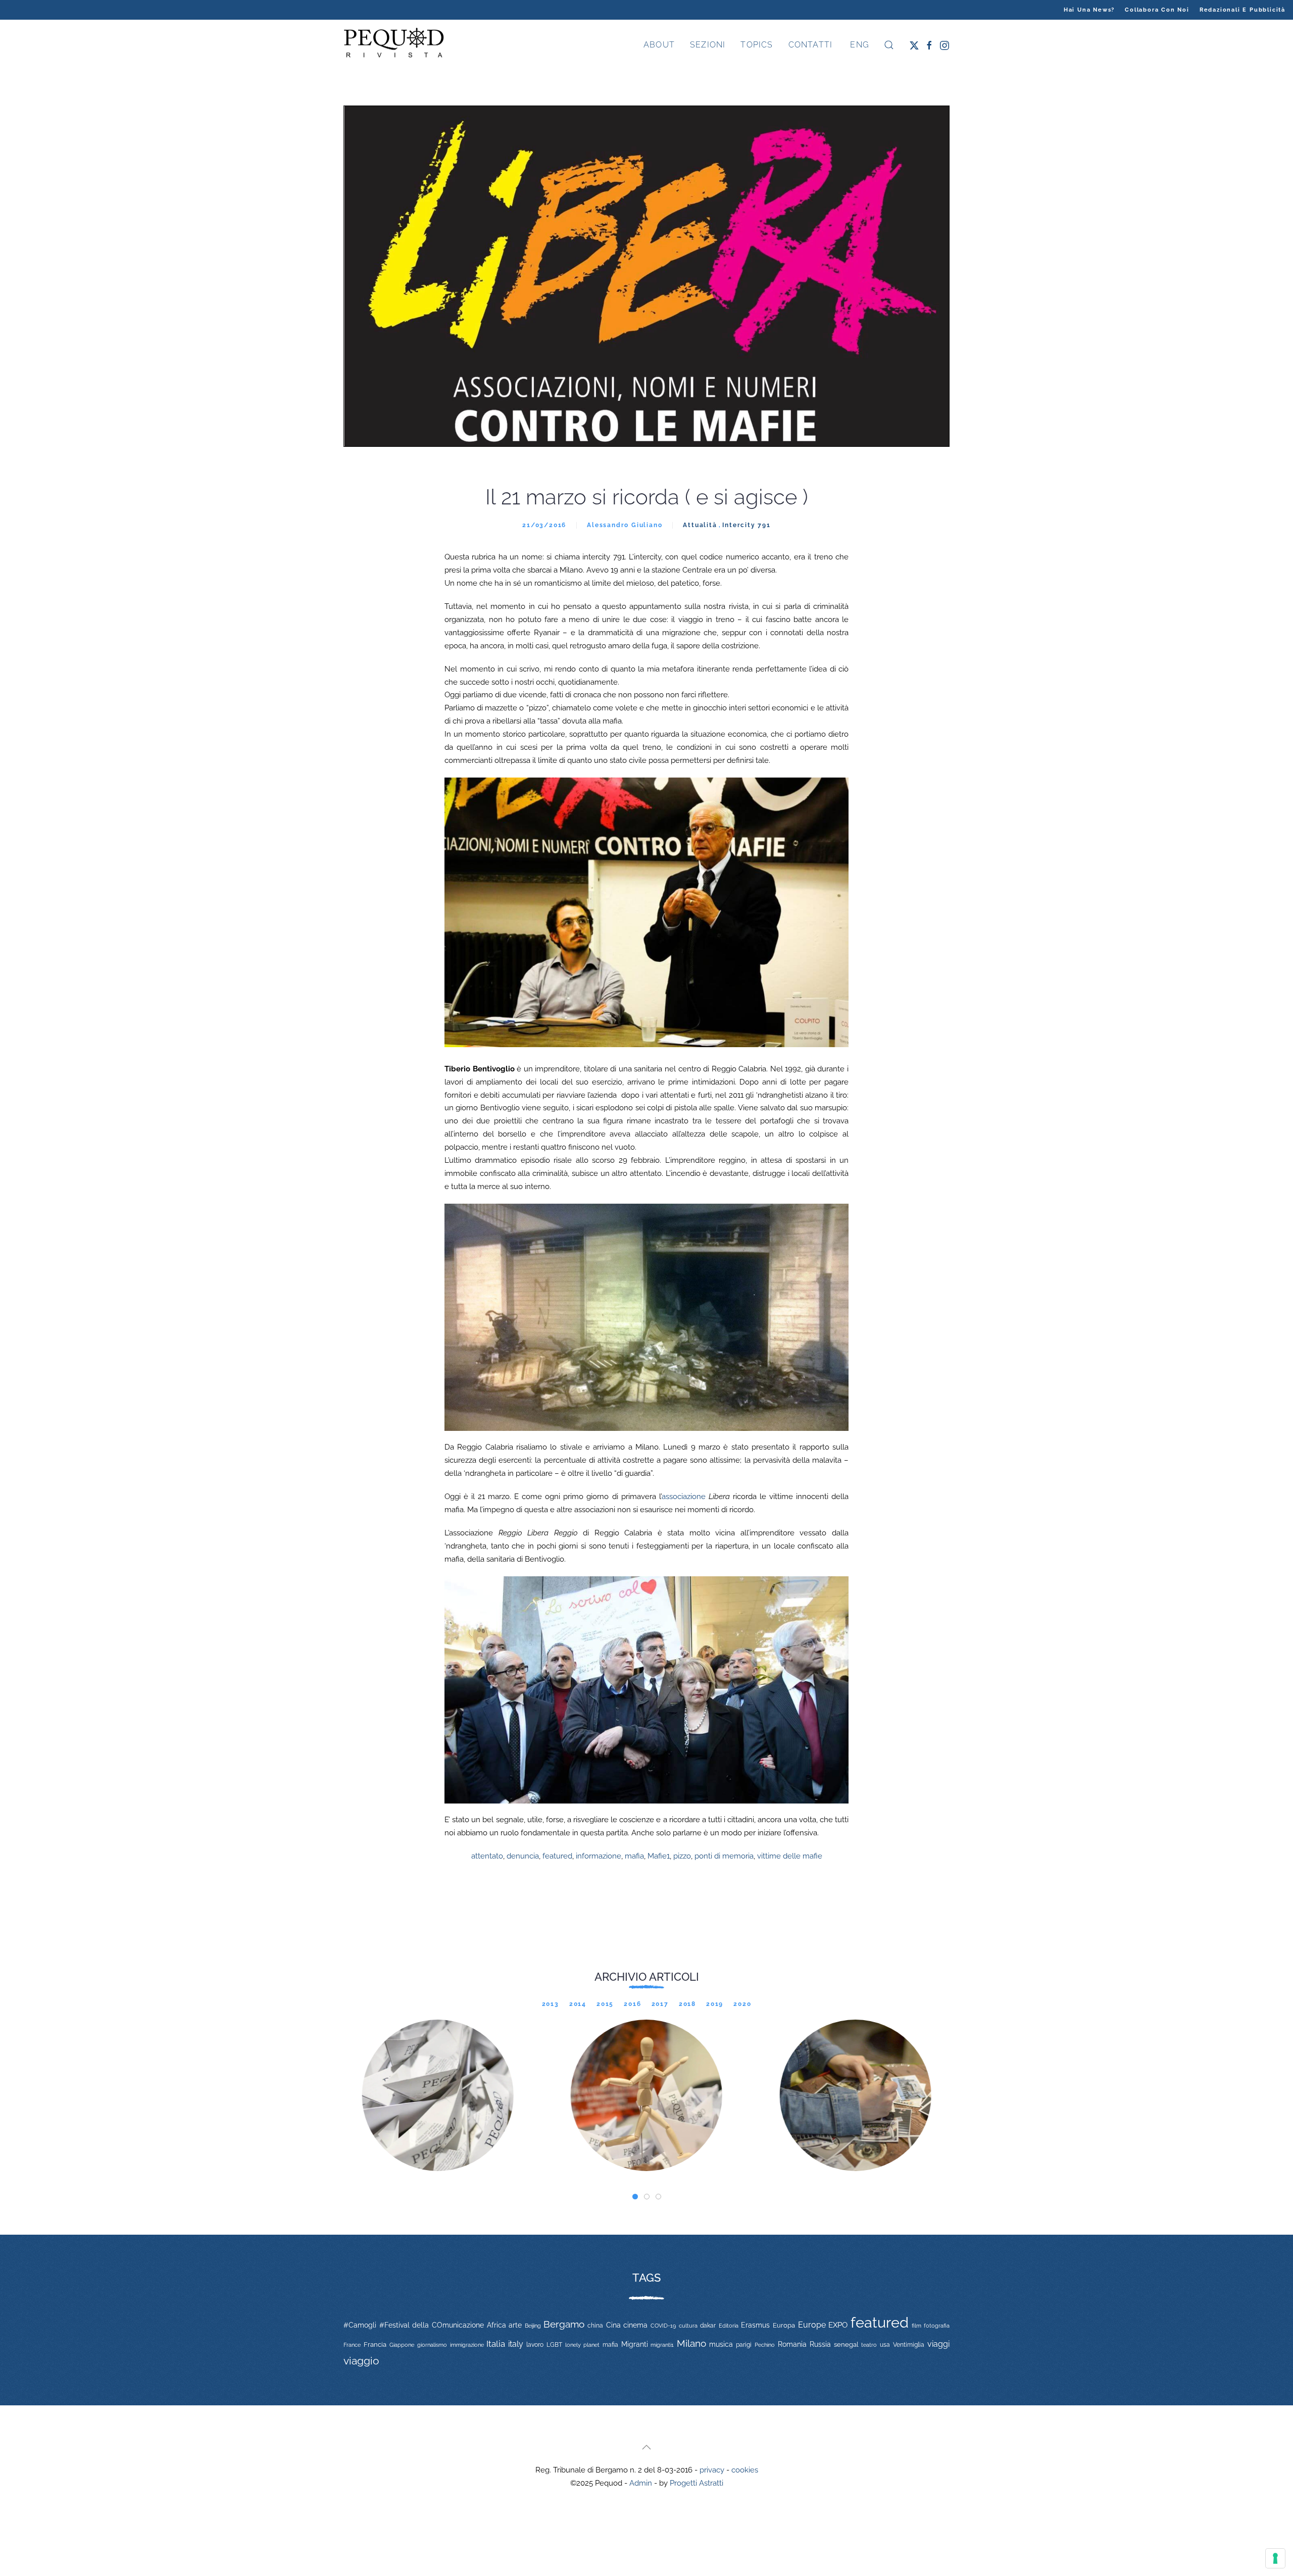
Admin (641, 2483)
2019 (715, 2004)
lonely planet (582, 2345)
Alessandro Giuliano (625, 525)
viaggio (361, 2361)
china (595, 2325)
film (916, 2326)
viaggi (938, 2344)
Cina (613, 2325)
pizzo (682, 1856)
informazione (599, 1856)
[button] (889, 45)
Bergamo (564, 2324)
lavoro (535, 2345)
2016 (632, 2004)
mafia (634, 1856)
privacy (712, 2470)
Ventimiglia (909, 2345)
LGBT (554, 2345)
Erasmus (755, 2325)
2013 (551, 2004)
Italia (496, 2344)
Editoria (729, 2326)
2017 (660, 2004)
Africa (496, 2325)
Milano (691, 2343)
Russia (820, 2344)
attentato (487, 1856)
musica (721, 2344)
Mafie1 (659, 1856)
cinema (635, 2325)
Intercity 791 (746, 525)
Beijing (533, 2326)
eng (858, 45)
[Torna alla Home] (394, 45)
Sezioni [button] (708, 45)
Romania (792, 2344)
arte (515, 2325)
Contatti (811, 45)
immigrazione (467, 2345)
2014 (578, 2004)
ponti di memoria (724, 1856)
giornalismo (432, 2345)
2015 (605, 2004)
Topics (757, 45)
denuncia (523, 1856)
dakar (708, 2326)
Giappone (402, 2345)
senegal (846, 2345)
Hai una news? (1089, 10)
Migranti (635, 2344)
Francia (375, 2345)
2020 (742, 2004)
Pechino (765, 2345)
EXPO (838, 2325)
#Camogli (360, 2325)
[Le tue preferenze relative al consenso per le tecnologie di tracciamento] (1275, 2558)
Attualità (700, 525)
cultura (688, 2326)
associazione (684, 1497)
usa (885, 2345)
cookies (745, 2470)
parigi (744, 2345)
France (352, 2345)
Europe (812, 2325)
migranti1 (662, 2345)
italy (516, 2344)
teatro (869, 2345)
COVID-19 (663, 2326)
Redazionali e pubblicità (1242, 10)
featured (557, 1856)
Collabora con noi (1157, 10)
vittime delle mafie (790, 1856)
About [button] (659, 45)
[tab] (635, 2197)
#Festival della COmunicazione (432, 2325)
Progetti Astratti (697, 2483)
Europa (784, 2325)
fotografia (937, 2326)
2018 (687, 2004)
